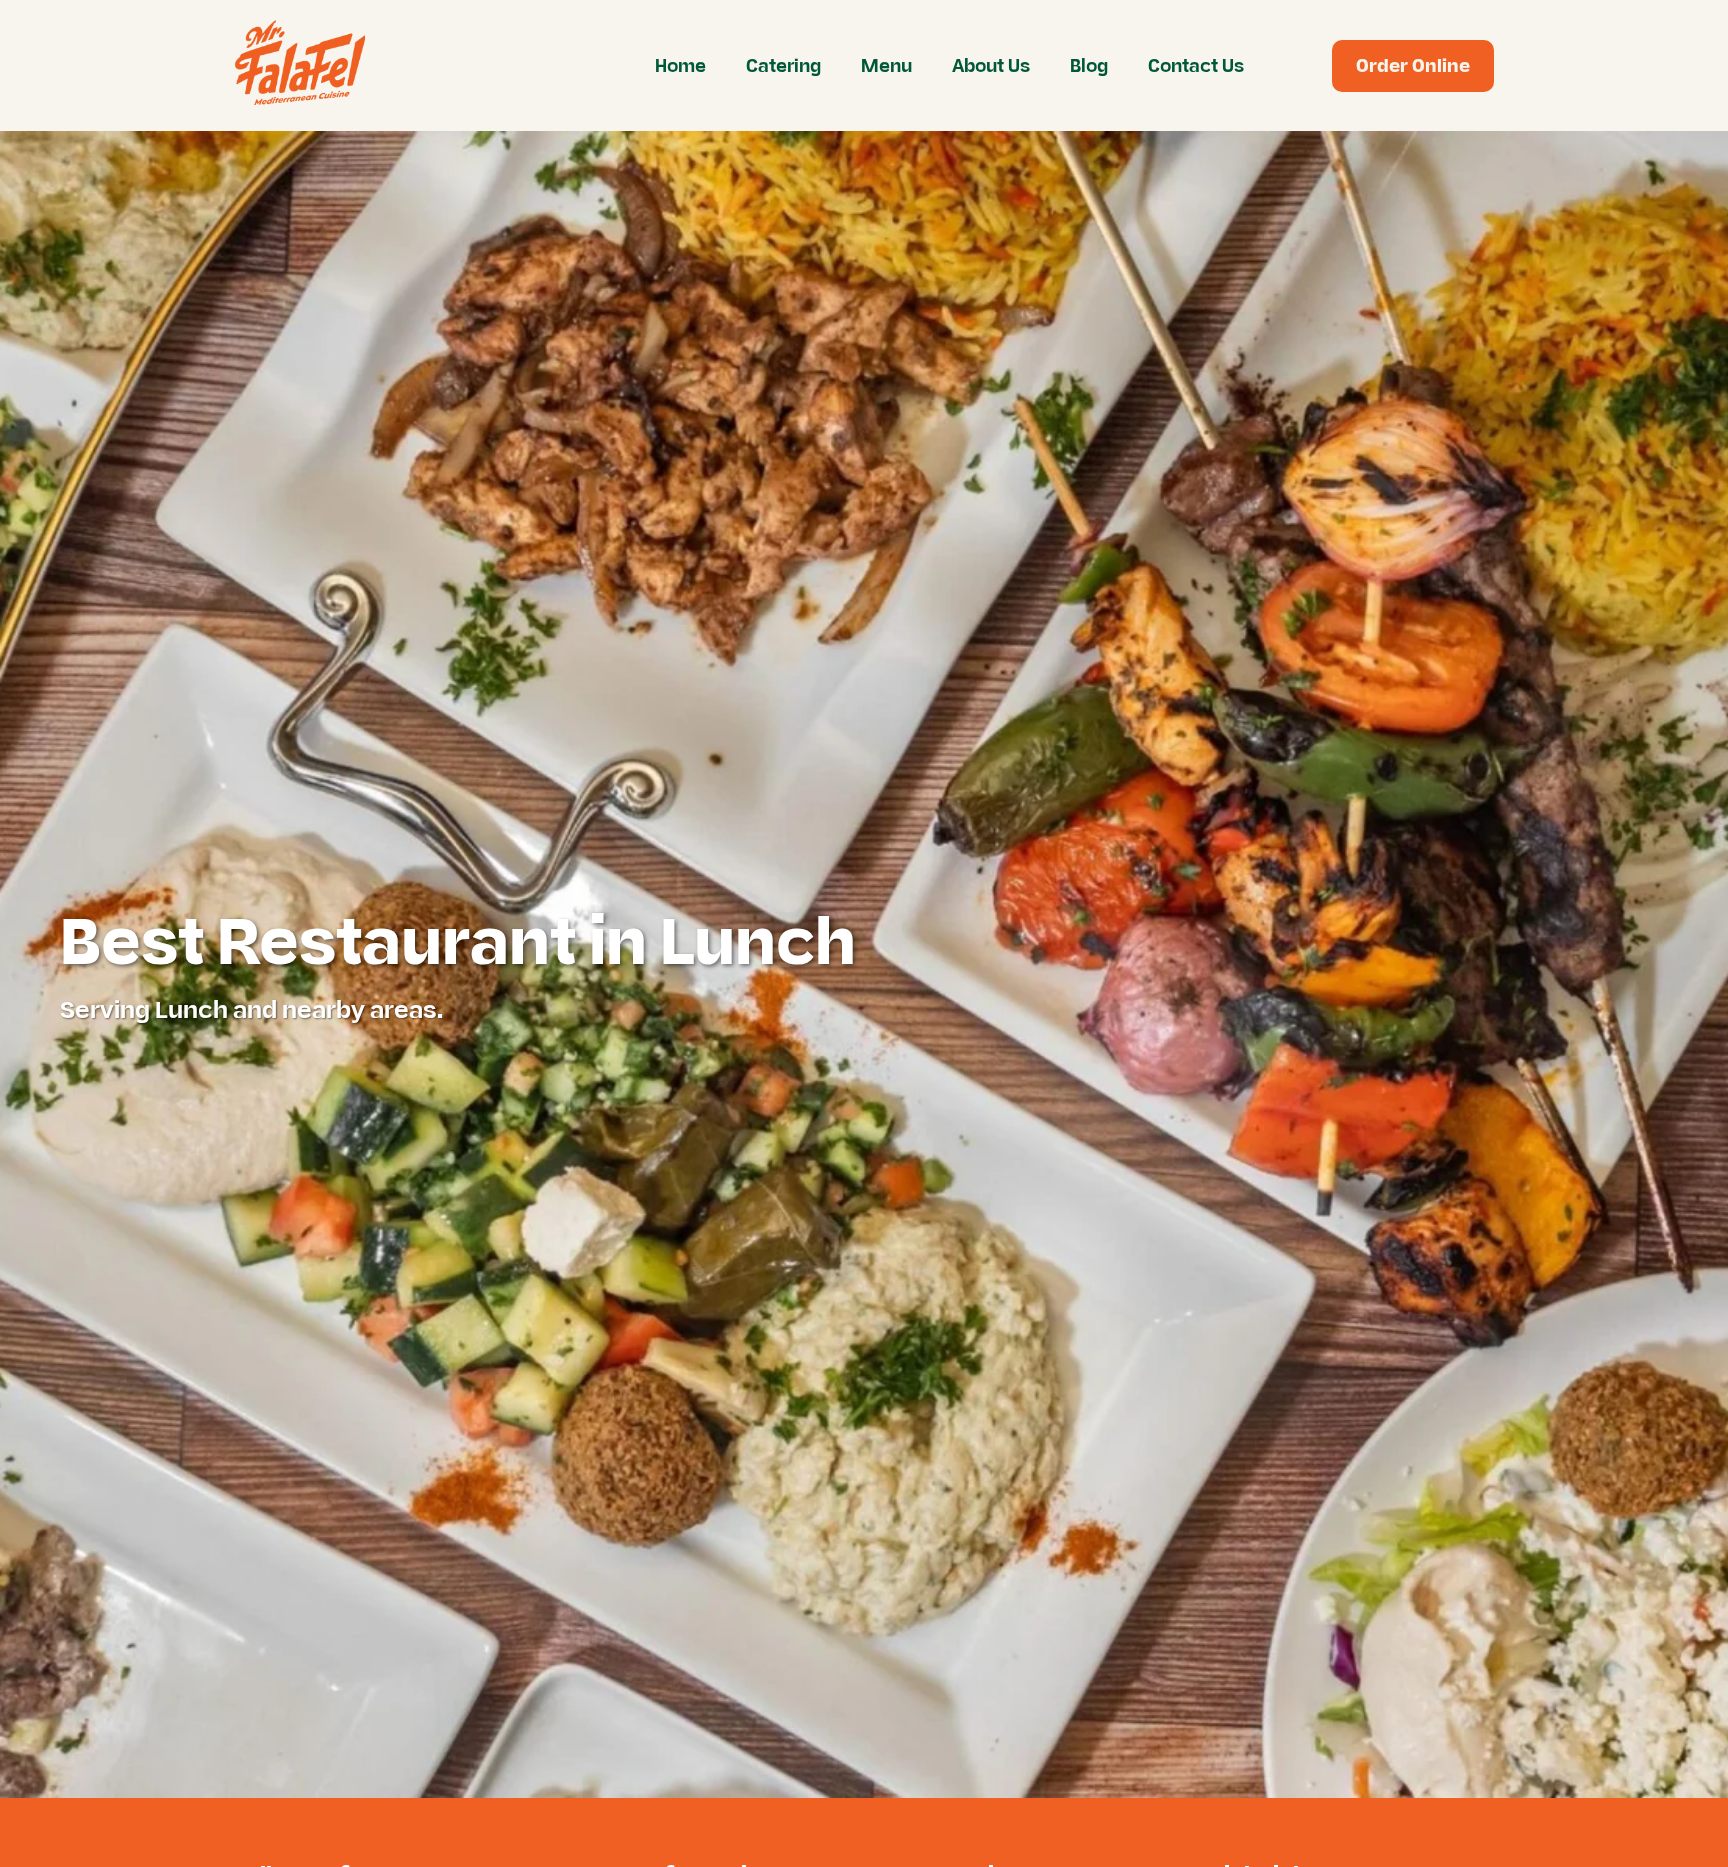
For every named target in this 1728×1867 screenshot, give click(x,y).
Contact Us (1196, 65)
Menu (886, 65)
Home (680, 65)
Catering (783, 65)
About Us (991, 65)
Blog (1089, 65)
